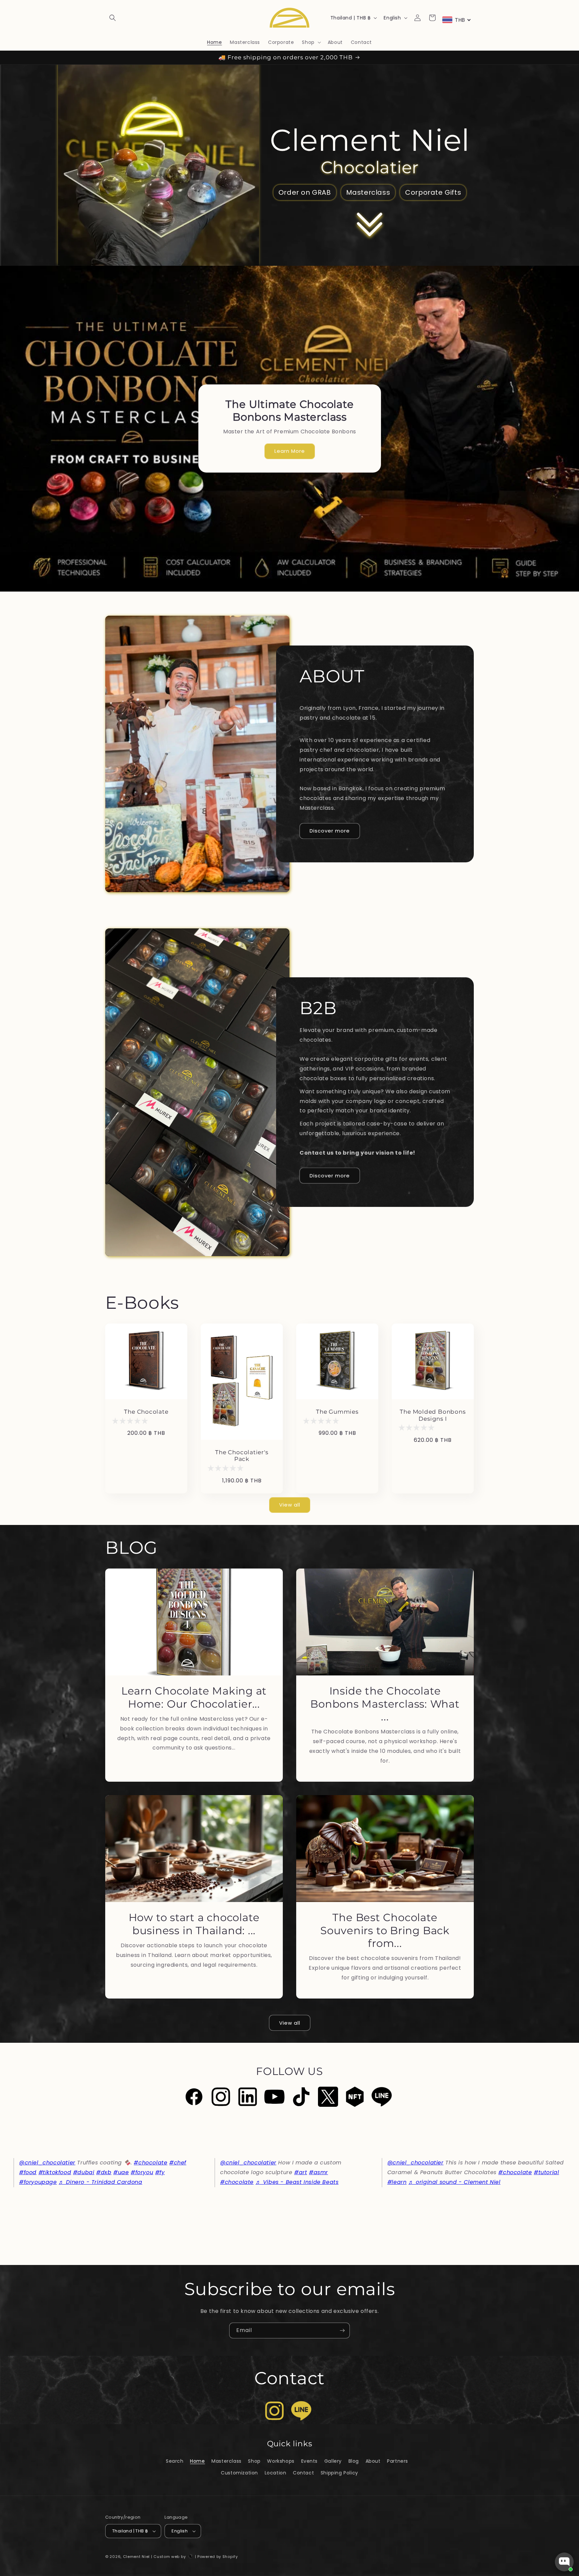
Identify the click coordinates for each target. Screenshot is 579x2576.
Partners (398, 2461)
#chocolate (150, 2163)
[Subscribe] (342, 2330)
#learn (397, 2182)
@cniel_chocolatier (47, 2163)
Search (175, 2461)
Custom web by (170, 2557)
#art (301, 2172)
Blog (354, 2461)
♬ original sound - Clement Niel (455, 2182)
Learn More (290, 451)
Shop (254, 2461)
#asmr (318, 2172)
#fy (160, 2172)
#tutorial (546, 2172)
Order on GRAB (305, 192)
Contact (303, 2473)
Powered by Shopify (218, 2557)
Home (197, 2461)
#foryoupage (38, 2182)
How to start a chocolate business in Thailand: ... (194, 1924)
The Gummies (337, 1412)
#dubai (84, 2172)
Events (310, 2461)
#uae (121, 2172)
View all (290, 1505)
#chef (178, 2163)
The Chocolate (146, 1412)
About (373, 2461)
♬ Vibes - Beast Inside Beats (297, 2182)
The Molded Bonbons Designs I (433, 1415)
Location (276, 2473)
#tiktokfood (55, 2172)
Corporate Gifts (433, 192)
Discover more (330, 831)
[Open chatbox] (564, 2562)
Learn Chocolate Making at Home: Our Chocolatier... (194, 1697)
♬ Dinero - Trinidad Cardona (100, 2182)
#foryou (142, 2172)
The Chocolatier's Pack (242, 1456)
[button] (113, 18)
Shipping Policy (339, 2473)
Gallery (333, 2461)
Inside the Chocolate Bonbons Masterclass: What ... (385, 1704)
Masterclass (368, 192)
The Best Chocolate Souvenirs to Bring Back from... (385, 1930)
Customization (239, 2473)
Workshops (281, 2461)
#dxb (104, 2172)
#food (28, 2172)
